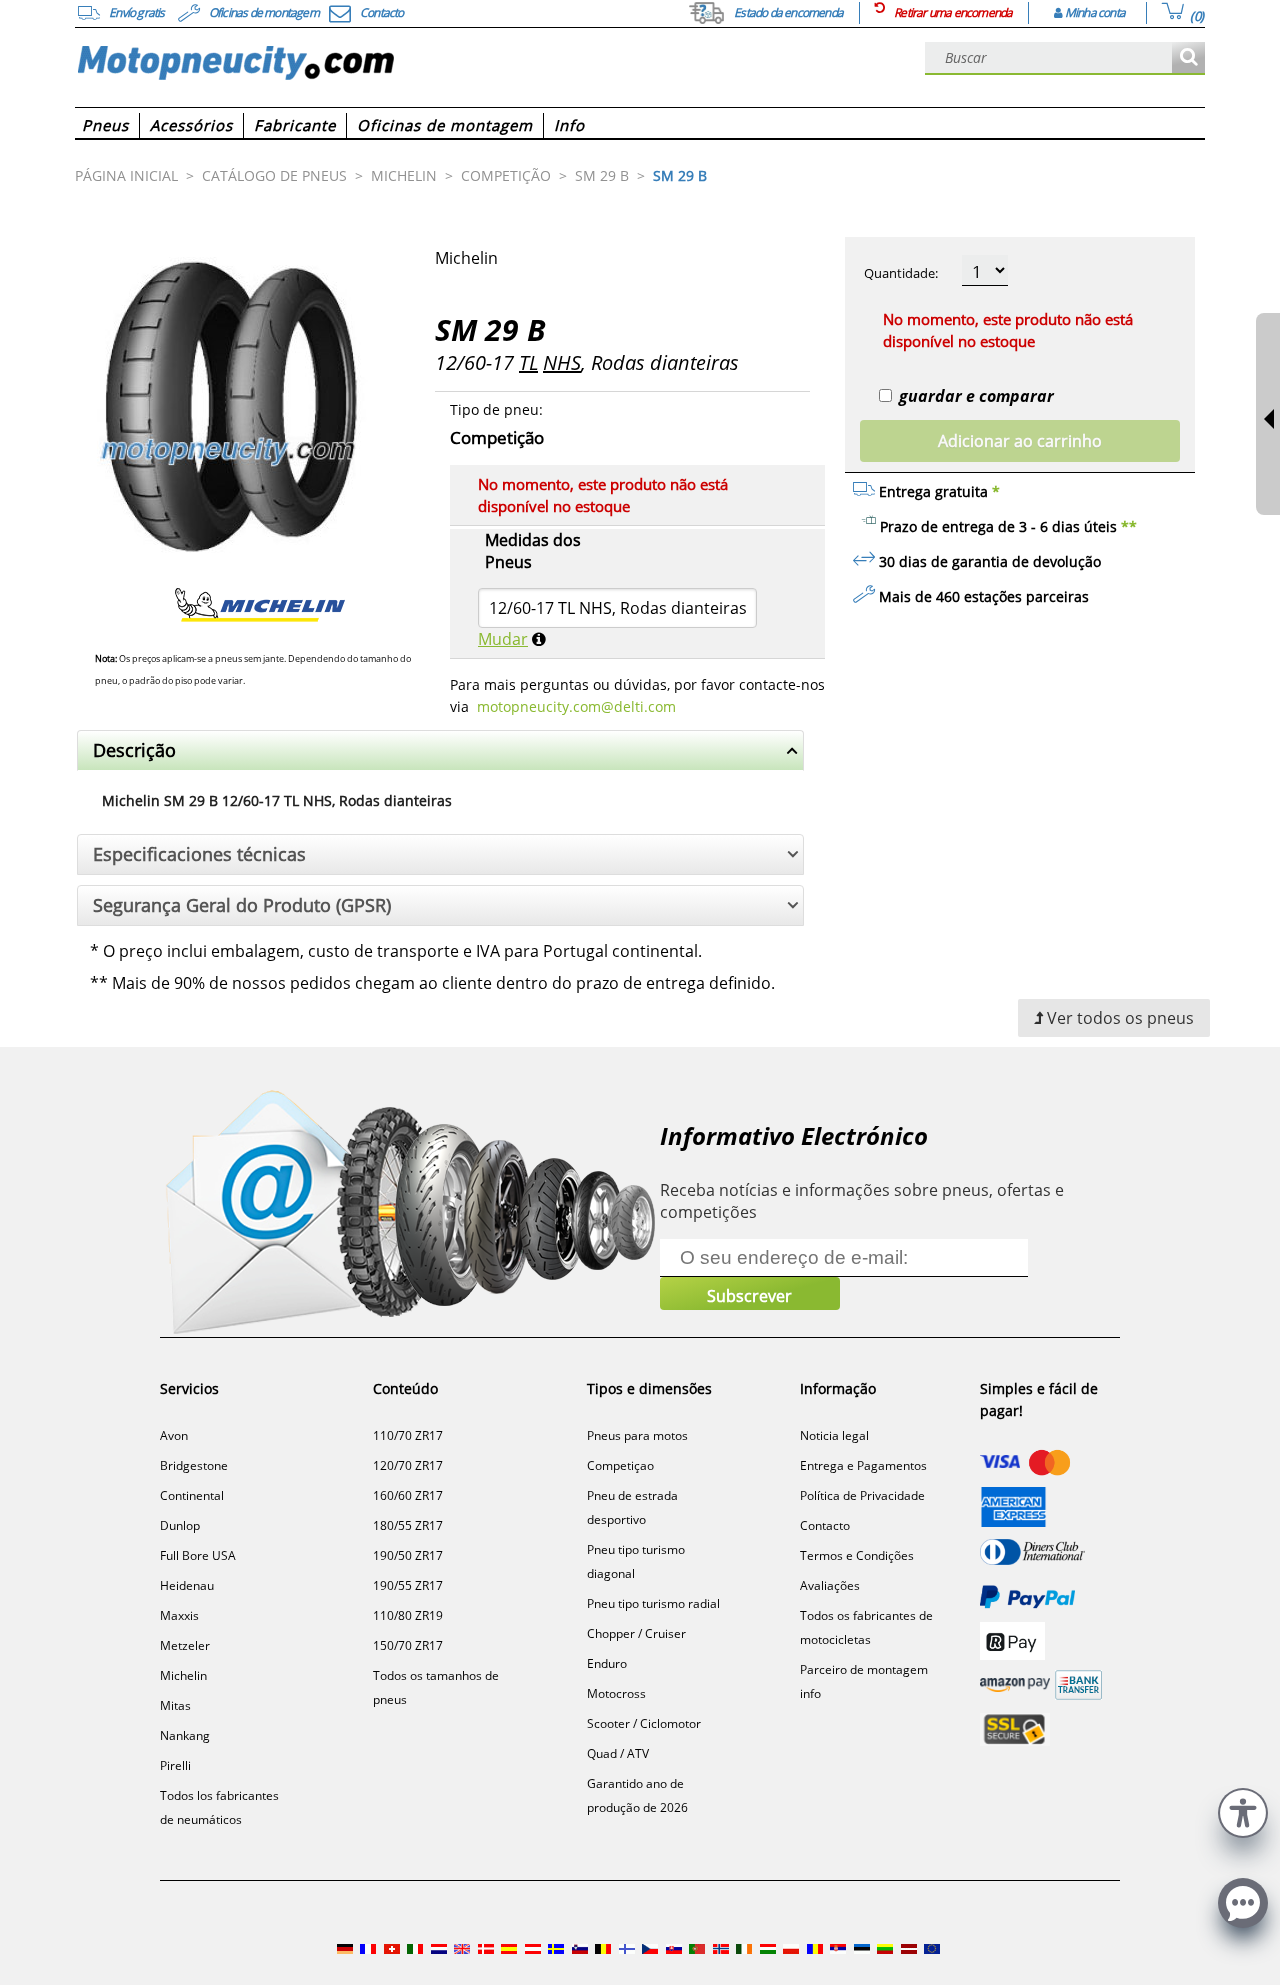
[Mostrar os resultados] (1188, 58)
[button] (1243, 1810)
